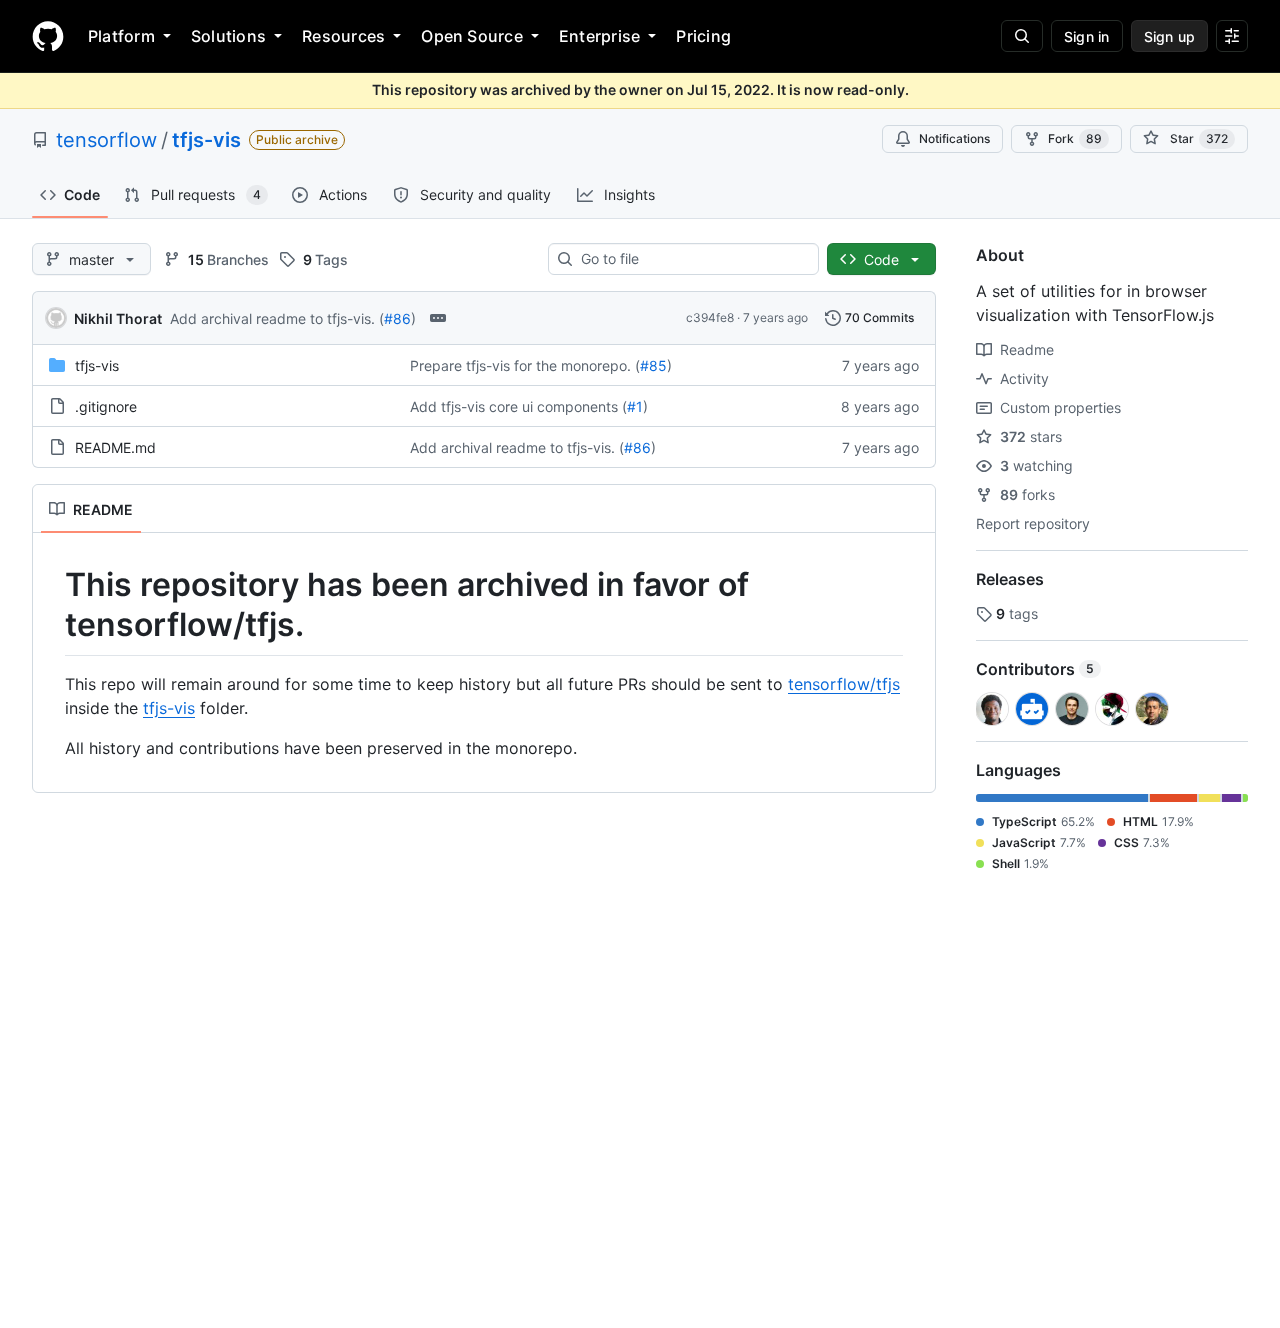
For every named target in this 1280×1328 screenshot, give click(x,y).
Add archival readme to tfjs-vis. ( (277, 318)
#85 (653, 365)
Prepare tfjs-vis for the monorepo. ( (525, 365)
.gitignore (106, 406)
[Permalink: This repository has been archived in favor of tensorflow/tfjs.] (51, 605)
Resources (343, 36)
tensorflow (106, 140)
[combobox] (691, 259)
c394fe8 (710, 317)
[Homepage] (48, 36)
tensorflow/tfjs (844, 684)
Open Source (472, 36)
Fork (1075, 138)
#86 (397, 318)
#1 (635, 406)
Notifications (954, 138)
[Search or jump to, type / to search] (1022, 36)
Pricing (703, 36)
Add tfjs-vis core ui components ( (518, 406)
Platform (121, 36)
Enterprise (599, 36)
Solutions (228, 36)
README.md (115, 447)
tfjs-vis (206, 140)
